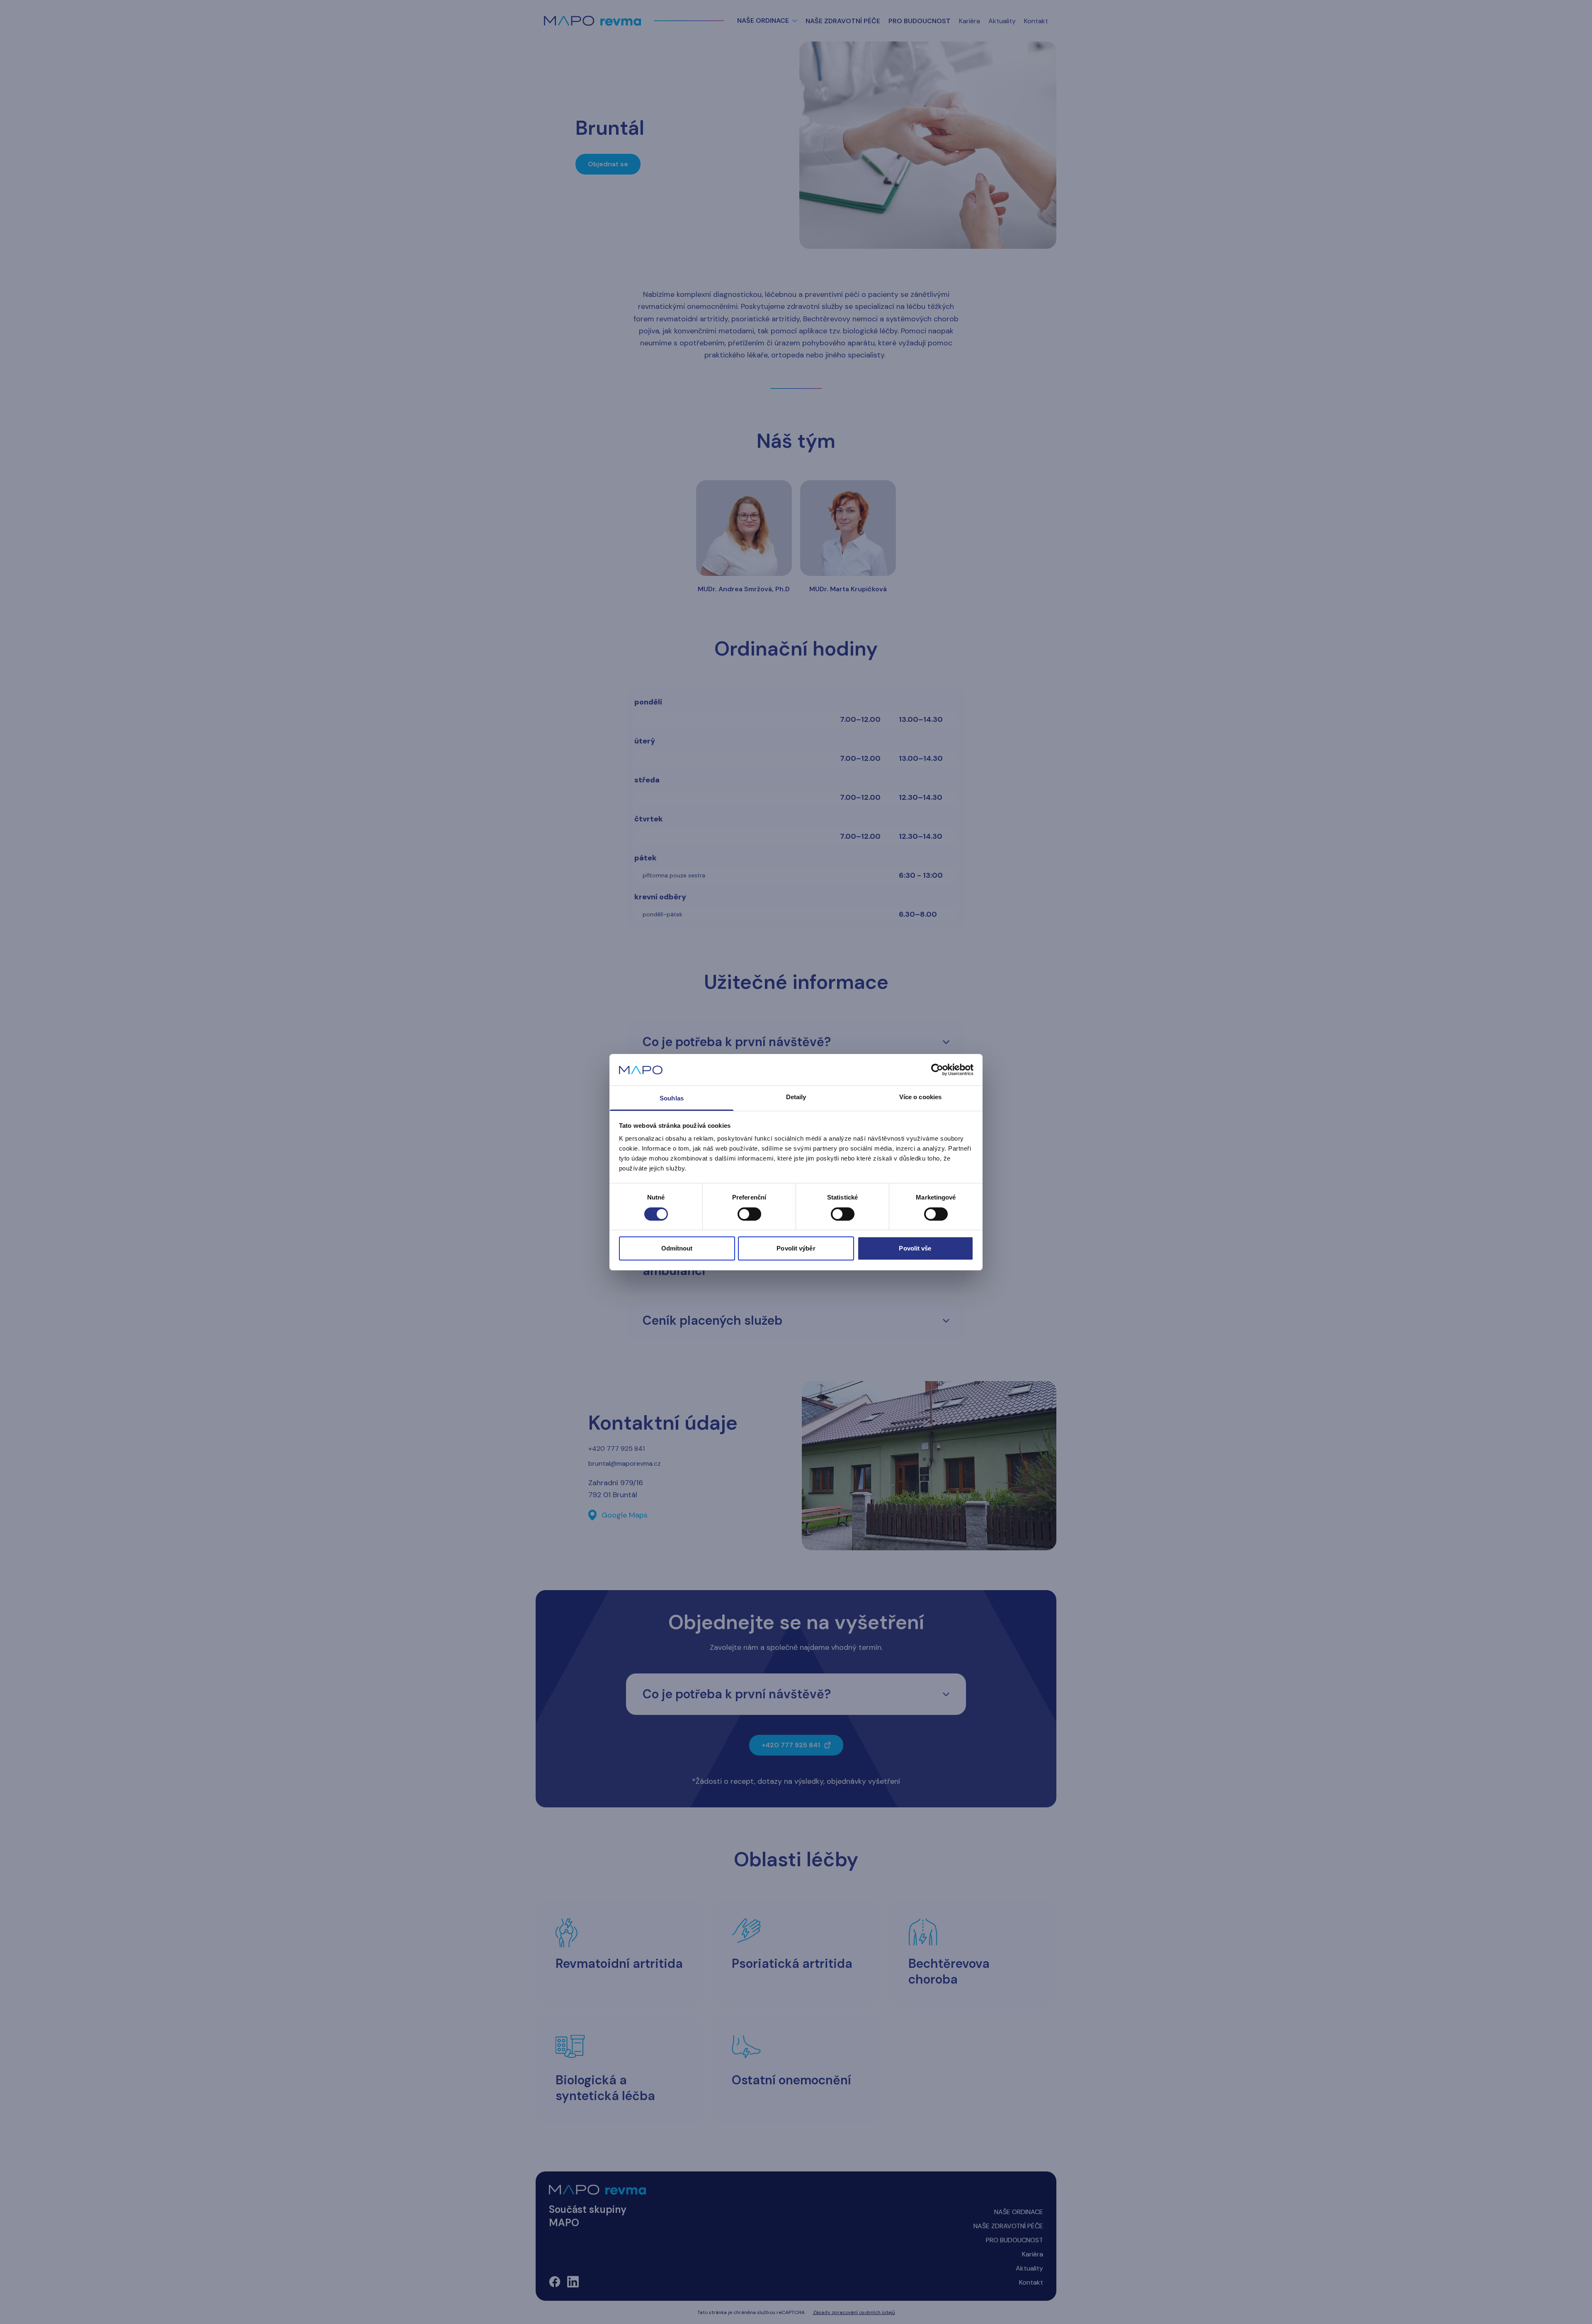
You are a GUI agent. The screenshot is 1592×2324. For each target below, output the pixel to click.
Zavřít (796, 1207)
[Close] (889, 1093)
